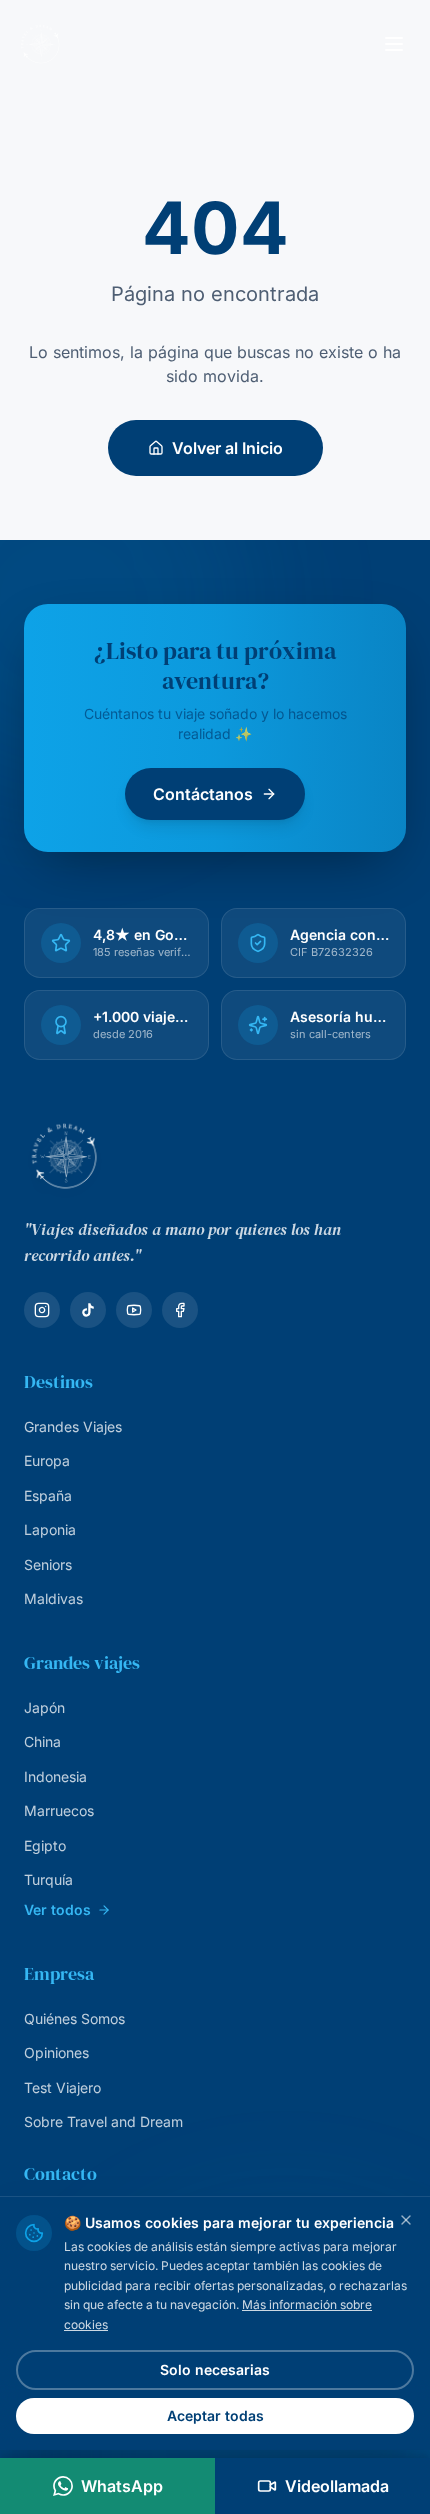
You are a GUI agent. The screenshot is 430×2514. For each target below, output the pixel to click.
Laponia (50, 1529)
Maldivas (53, 1598)
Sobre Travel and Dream (103, 2121)
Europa (47, 1460)
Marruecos (59, 1810)
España (48, 1495)
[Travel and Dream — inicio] (40, 44)
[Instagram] (42, 1310)
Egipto (45, 1845)
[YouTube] (134, 1310)
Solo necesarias (215, 2369)
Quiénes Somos (74, 2018)
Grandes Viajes (73, 1426)
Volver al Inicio (227, 448)
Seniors (48, 1564)
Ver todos (57, 1909)
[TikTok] (88, 1310)
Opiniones (56, 2052)
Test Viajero (62, 2087)
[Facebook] (180, 1310)
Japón (44, 1707)
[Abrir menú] (394, 44)
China (42, 1741)
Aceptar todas (215, 2415)
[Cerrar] (406, 2220)
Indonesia (55, 1776)
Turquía (48, 1879)
